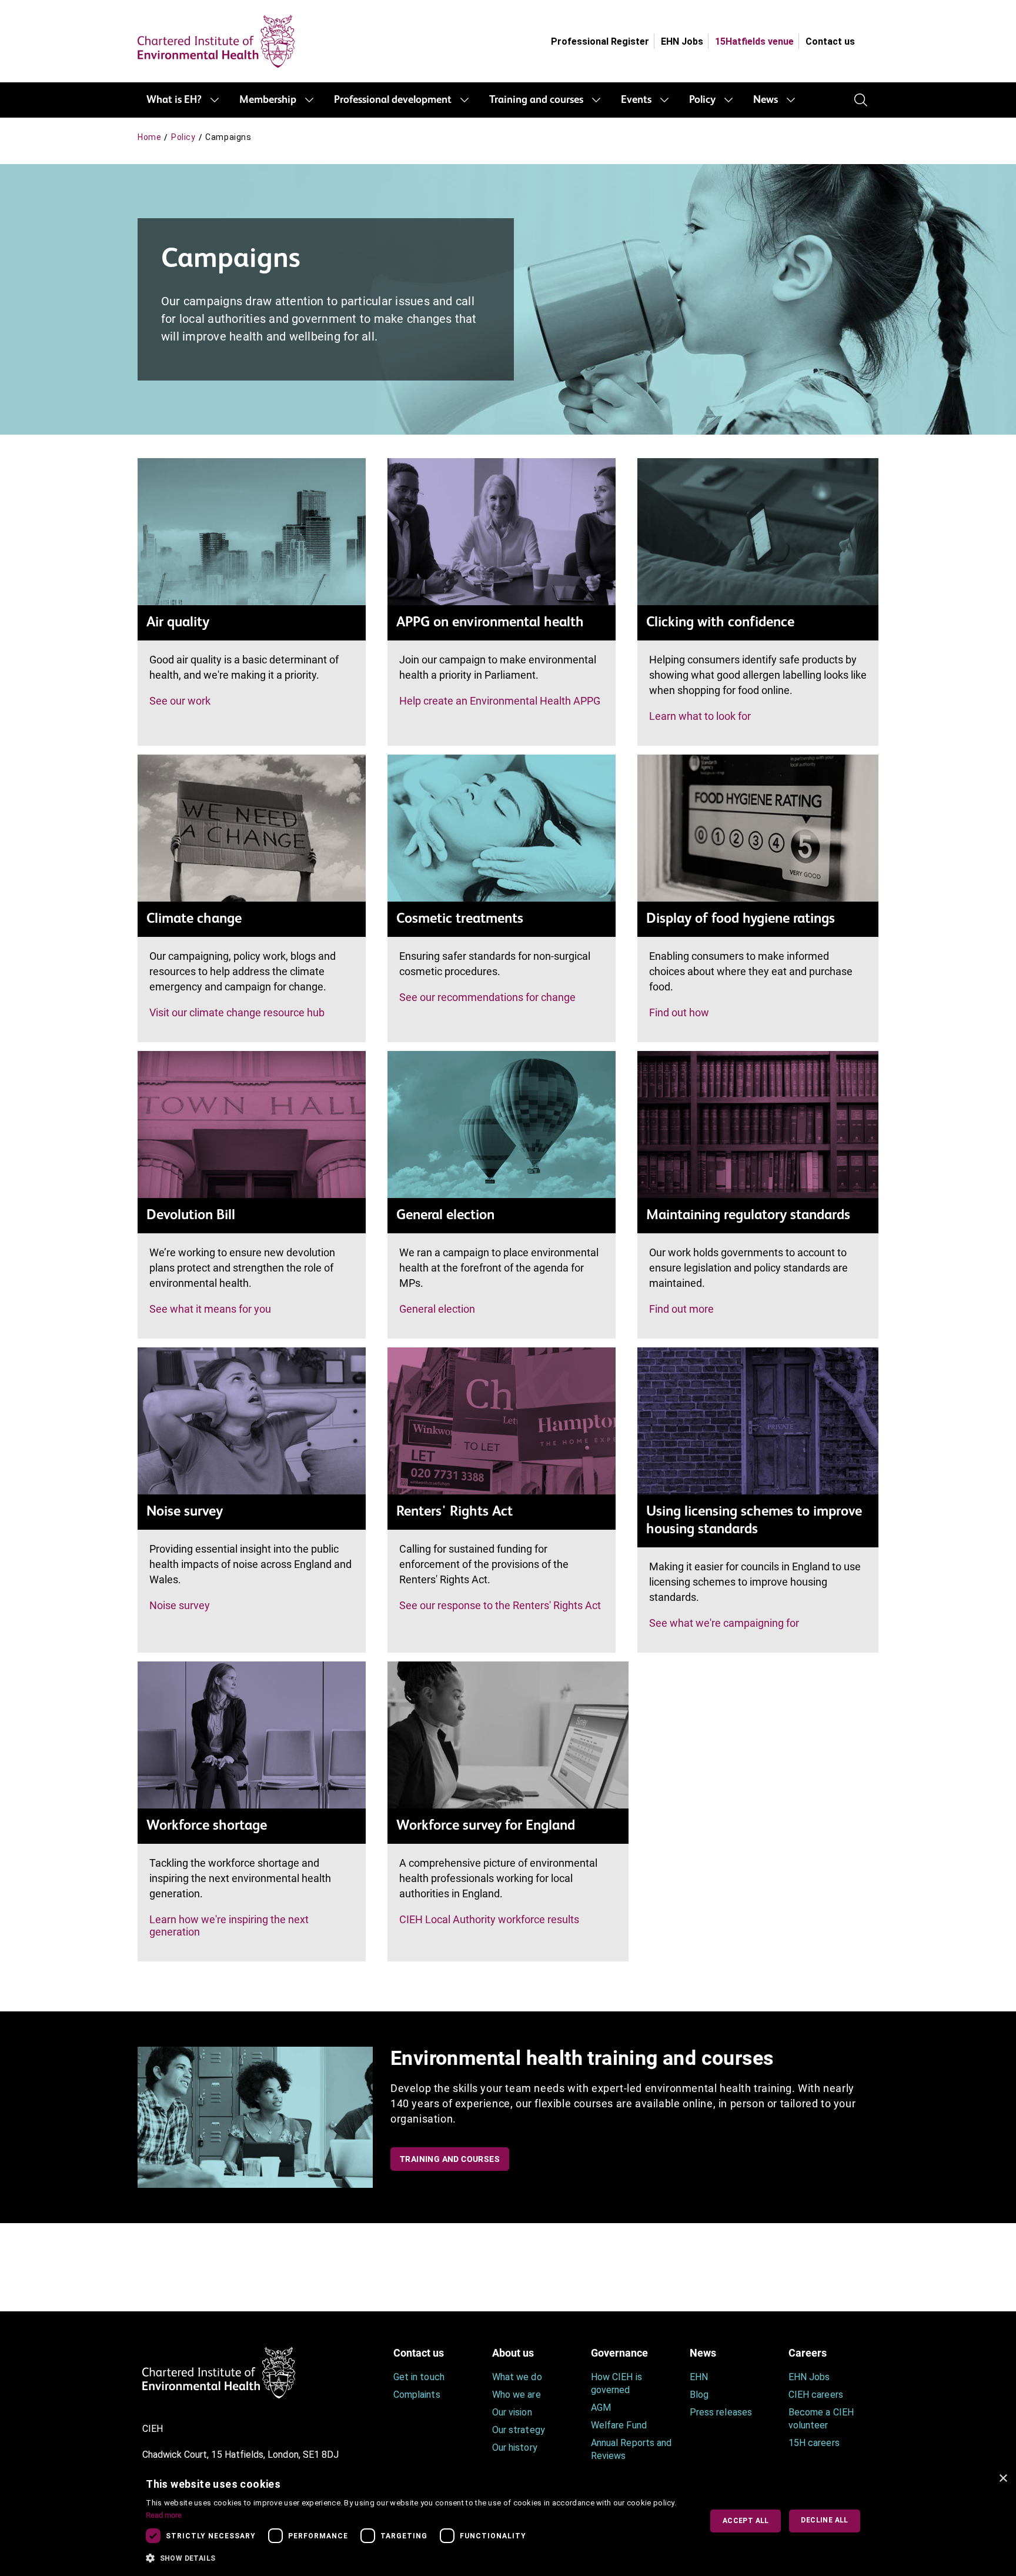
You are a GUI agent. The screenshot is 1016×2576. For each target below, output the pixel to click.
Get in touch (419, 2377)
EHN (699, 2377)
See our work (180, 701)
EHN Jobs (682, 41)
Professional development (393, 100)
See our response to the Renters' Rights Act (500, 1605)
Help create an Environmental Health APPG (500, 701)
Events (636, 100)
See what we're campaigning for (724, 1623)
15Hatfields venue (754, 41)
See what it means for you (210, 1309)
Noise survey (180, 1605)
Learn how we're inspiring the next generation (229, 1926)
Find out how (679, 1012)
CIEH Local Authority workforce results (489, 1919)
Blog (699, 2395)
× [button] (1003, 2479)
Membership (268, 100)
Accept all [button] (746, 2521)
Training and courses (536, 100)
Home (149, 137)
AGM (601, 2408)
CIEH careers (816, 2395)
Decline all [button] (824, 2520)
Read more (164, 2515)
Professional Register (600, 41)
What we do (517, 2377)
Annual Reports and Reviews (631, 2449)
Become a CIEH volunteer (821, 2419)
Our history (515, 2447)
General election (437, 1309)
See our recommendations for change (487, 997)
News (766, 100)
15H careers (814, 2443)
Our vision (512, 2412)
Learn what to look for (700, 716)
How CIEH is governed (616, 2383)
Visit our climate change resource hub (237, 1012)
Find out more (681, 1309)
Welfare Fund (619, 2425)
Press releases (721, 2412)
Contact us (830, 41)
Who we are (517, 2395)
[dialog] (508, 2521)
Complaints (417, 2395)
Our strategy (519, 2430)
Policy (702, 100)
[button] (415, 2558)
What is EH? (174, 100)
